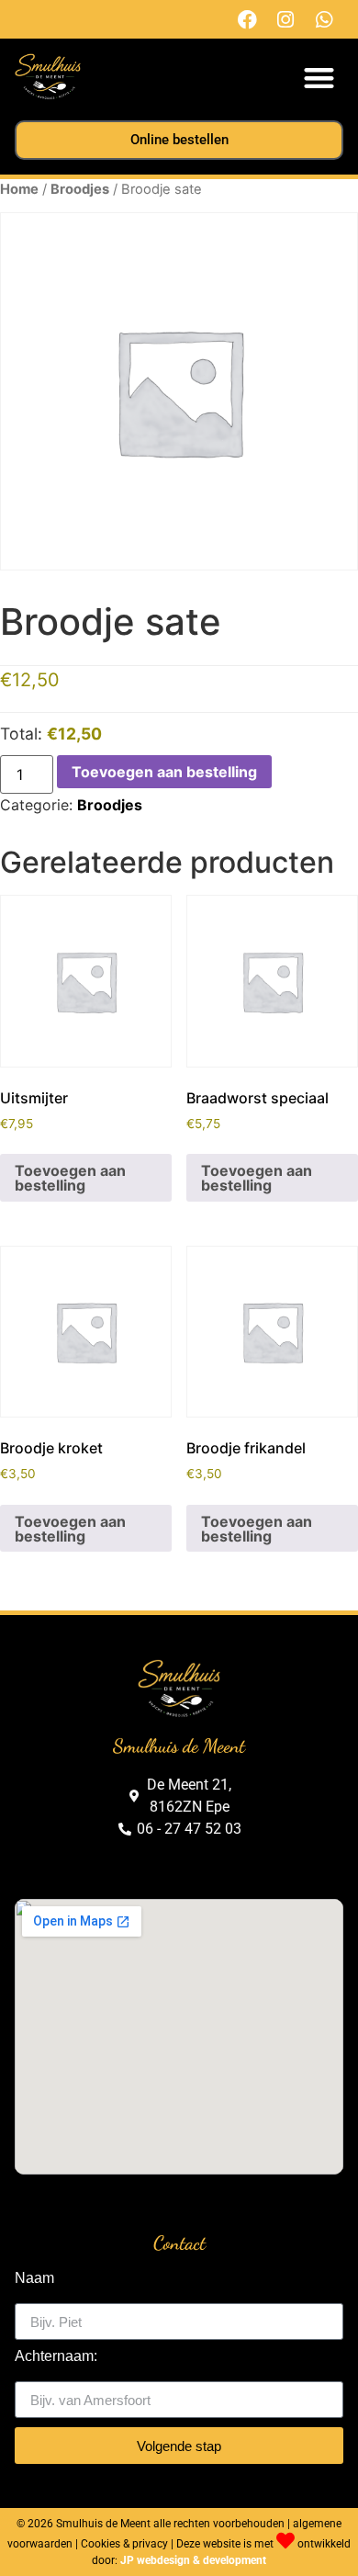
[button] (320, 78)
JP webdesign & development (193, 2560)
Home (19, 189)
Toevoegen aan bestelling (164, 772)
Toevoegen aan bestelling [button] (70, 1178)
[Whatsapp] (324, 19)
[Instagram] (285, 19)
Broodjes (80, 189)
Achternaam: (56, 2356)
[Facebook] (247, 19)
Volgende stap (179, 2446)
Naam (34, 2278)
